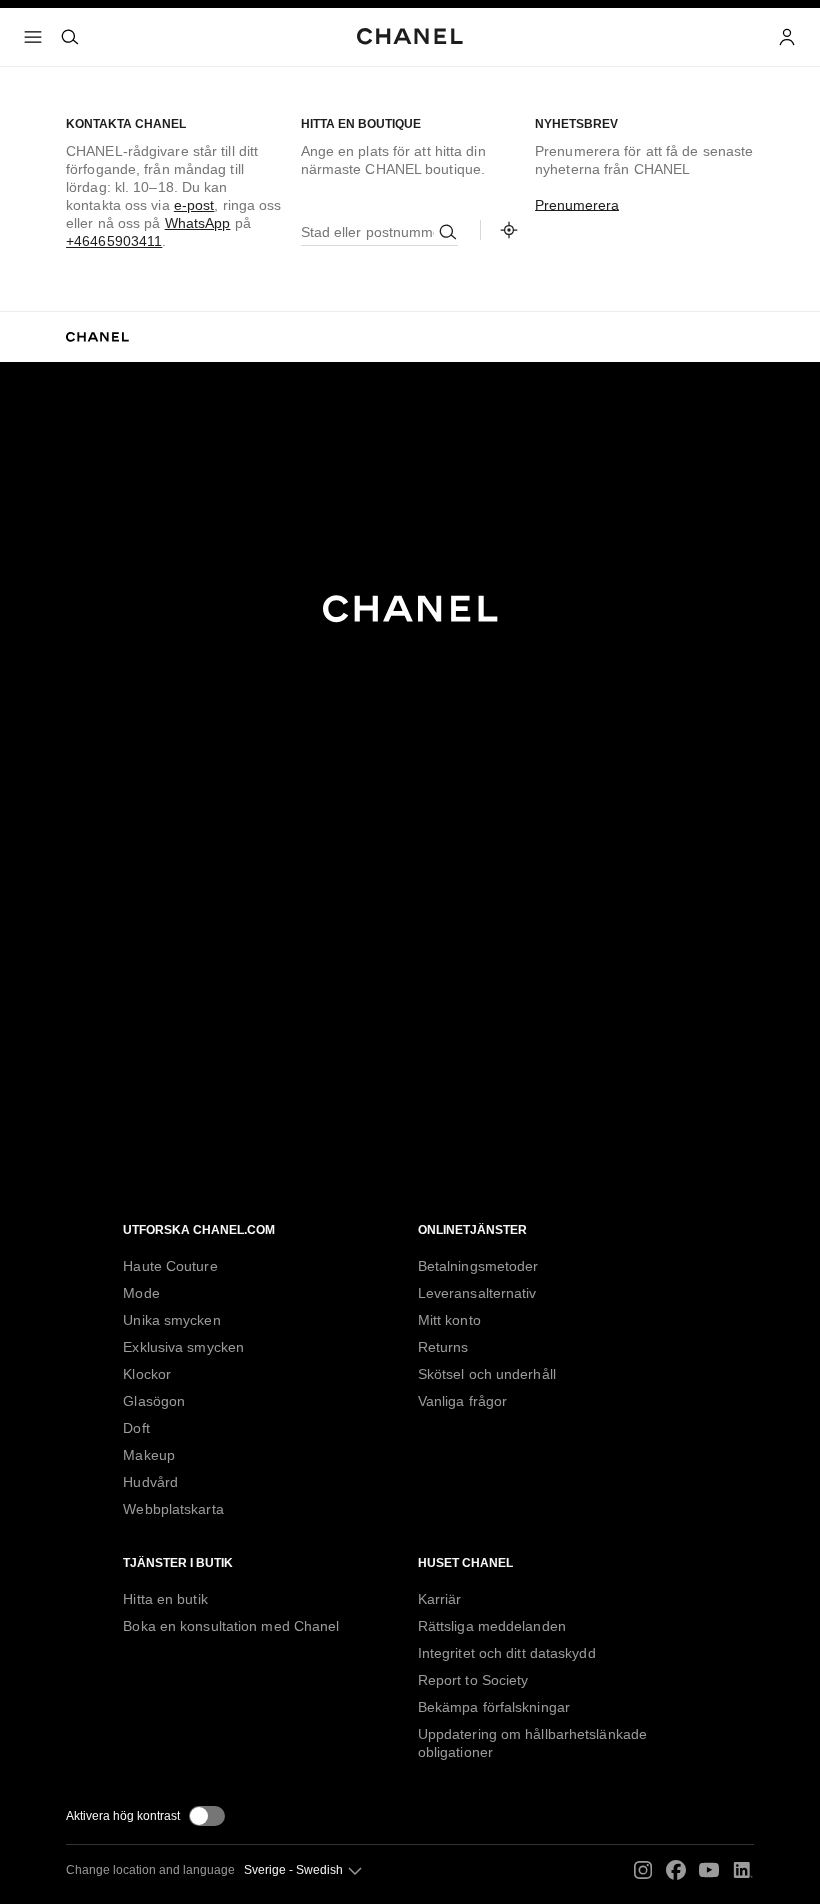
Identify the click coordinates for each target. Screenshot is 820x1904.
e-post (194, 205)
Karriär (440, 1599)
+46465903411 (114, 241)
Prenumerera (577, 205)
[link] (509, 230)
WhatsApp (198, 223)
